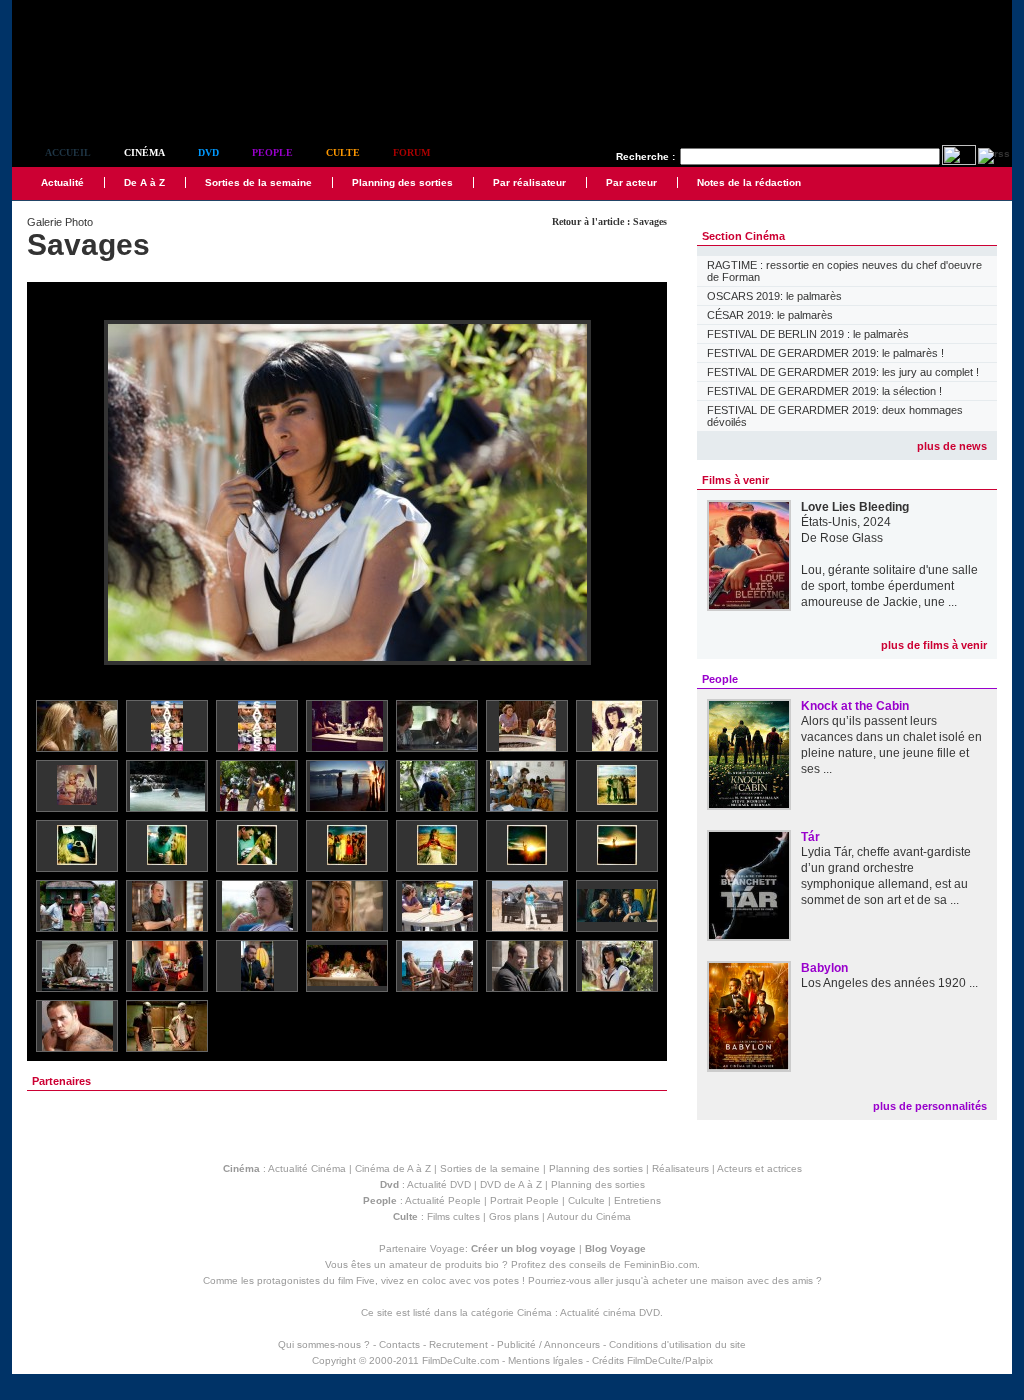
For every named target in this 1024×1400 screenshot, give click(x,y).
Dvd (208, 152)
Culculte (586, 1200)
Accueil (68, 152)
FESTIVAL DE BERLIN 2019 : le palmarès (808, 334)
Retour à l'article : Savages (609, 221)
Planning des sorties (402, 182)
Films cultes (453, 1216)
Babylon (824, 968)
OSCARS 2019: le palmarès (774, 296)
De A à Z (144, 182)
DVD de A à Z (511, 1184)
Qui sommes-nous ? (324, 1344)
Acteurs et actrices (759, 1168)
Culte (343, 152)
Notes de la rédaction (749, 182)
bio (492, 1264)
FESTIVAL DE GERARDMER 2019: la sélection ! (824, 391)
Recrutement (458, 1344)
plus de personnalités (930, 1106)
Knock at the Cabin (855, 706)
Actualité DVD (439, 1184)
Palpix (699, 1360)
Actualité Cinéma (307, 1168)
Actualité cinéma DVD (610, 1312)
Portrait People (524, 1200)
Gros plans (514, 1216)
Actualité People (443, 1200)
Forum (411, 152)
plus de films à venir (934, 645)
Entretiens (637, 1200)
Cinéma (144, 152)
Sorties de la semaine (258, 182)
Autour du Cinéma (589, 1216)
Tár (810, 837)
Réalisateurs (680, 1168)
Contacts (399, 1344)
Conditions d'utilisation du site (677, 1344)
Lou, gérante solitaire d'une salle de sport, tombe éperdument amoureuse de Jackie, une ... (889, 586)
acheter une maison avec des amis (732, 1280)
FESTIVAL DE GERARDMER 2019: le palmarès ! (825, 353)
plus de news (952, 446)
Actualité (62, 182)
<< (55, 493)
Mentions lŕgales (545, 1360)
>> (639, 493)
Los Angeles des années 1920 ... (889, 983)
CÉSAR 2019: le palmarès (770, 315)
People (272, 152)
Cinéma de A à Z (393, 1168)
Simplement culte (122, 98)
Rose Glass (851, 538)
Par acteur (631, 182)
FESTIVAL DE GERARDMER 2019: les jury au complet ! (843, 372)
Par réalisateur (529, 182)
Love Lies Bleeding (855, 507)
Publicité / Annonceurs (548, 1344)
